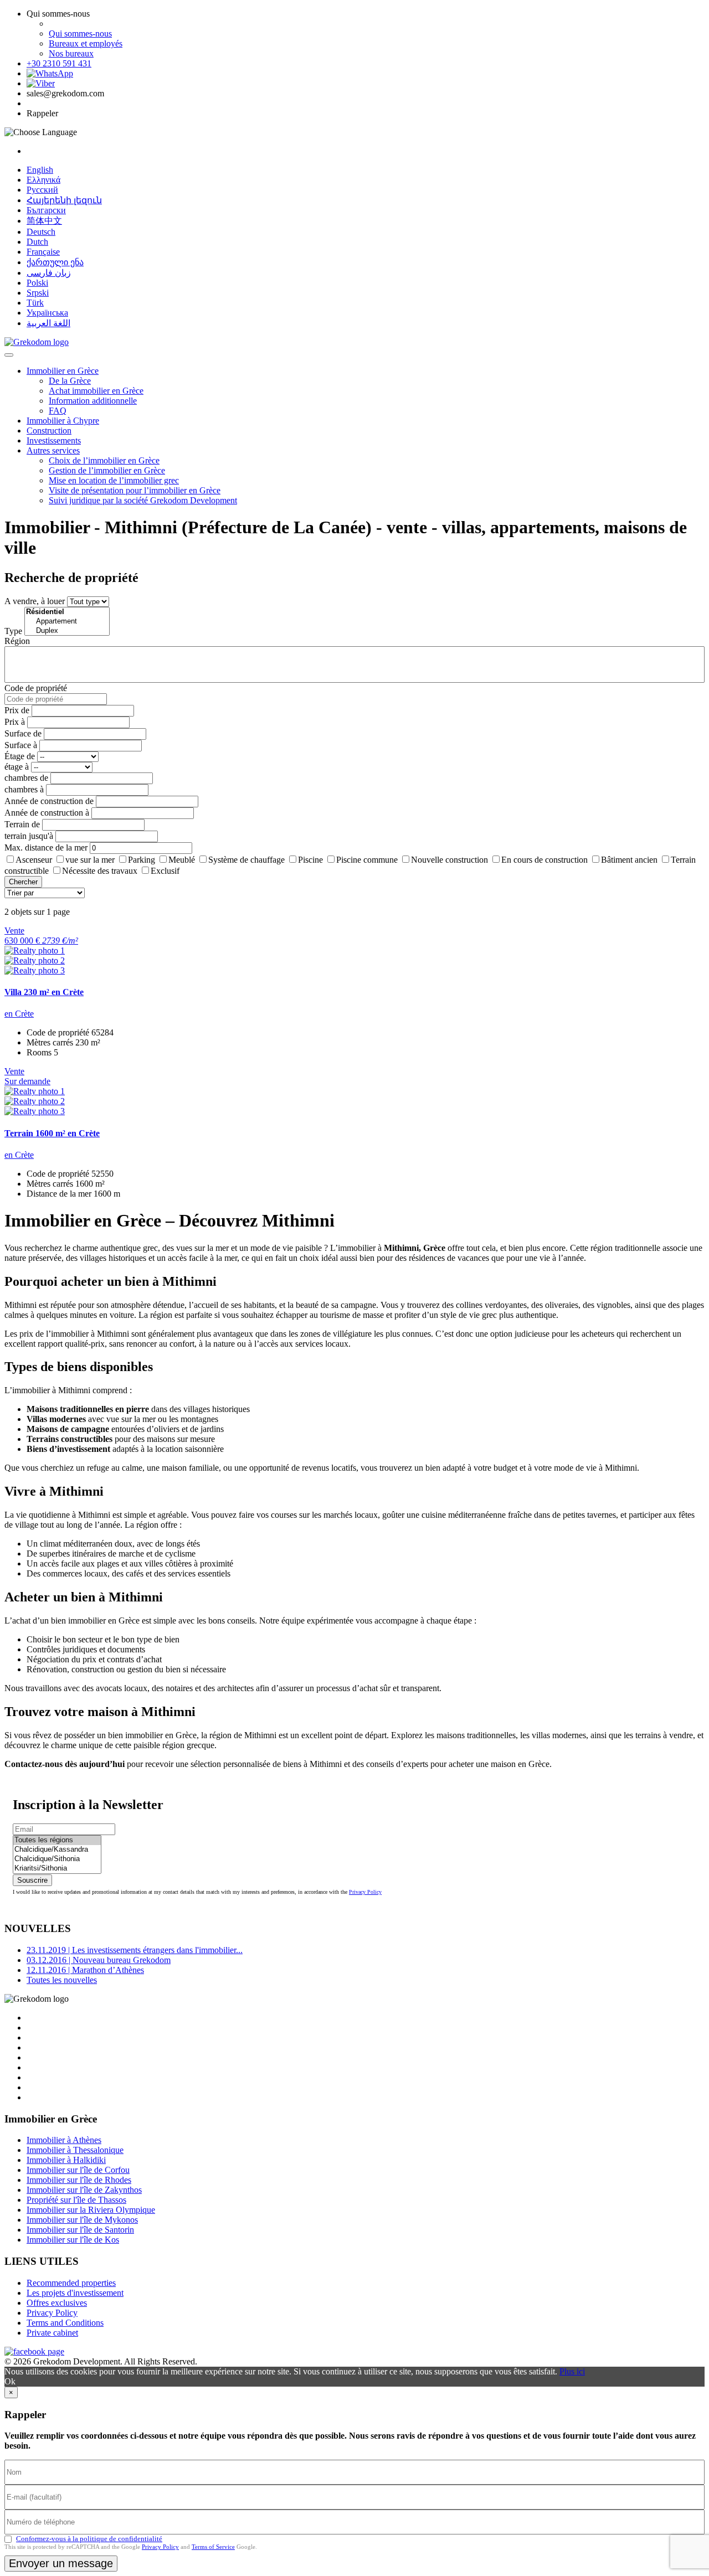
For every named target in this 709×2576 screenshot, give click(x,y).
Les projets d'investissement (75, 2293)
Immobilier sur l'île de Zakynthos (84, 2190)
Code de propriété (36, 688)
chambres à (24, 789)
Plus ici (572, 2371)
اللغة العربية (48, 323)
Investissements (54, 441)
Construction (49, 431)
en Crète (19, 1014)
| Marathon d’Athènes (85, 1970)
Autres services (53, 450)
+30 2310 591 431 (59, 63)
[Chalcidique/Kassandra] (57, 1850)
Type (13, 631)
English (40, 170)
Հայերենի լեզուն (64, 200)
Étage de (20, 756)
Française (43, 252)
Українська (47, 313)
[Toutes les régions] (57, 1840)
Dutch (37, 242)
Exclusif (165, 871)
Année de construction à (47, 813)
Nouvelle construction (449, 860)
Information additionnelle (93, 401)
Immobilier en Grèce (63, 371)
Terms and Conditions (65, 2323)
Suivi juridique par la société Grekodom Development (143, 500)
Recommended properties (71, 2283)
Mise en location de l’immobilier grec (114, 480)
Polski (37, 283)
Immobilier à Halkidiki (66, 2160)
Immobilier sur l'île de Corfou (78, 2170)
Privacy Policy (365, 1892)
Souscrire (32, 1880)
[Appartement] (67, 622)
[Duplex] (67, 631)
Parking (142, 860)
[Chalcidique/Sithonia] (57, 1859)
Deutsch (41, 232)
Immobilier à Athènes (64, 2140)
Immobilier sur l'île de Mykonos (82, 2220)
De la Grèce (70, 381)
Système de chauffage (246, 860)
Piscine (310, 860)
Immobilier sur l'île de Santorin (80, 2230)
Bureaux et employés (86, 43)
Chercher (23, 882)
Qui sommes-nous (80, 34)
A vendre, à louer (35, 601)
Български (46, 210)
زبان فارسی (49, 273)
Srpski (38, 293)
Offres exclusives (57, 2303)
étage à (17, 767)
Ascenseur (34, 860)
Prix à (15, 722)
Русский (42, 190)
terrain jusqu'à (29, 836)
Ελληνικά (43, 180)
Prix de (17, 710)
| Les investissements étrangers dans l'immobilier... (135, 1950)
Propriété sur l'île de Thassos (76, 2200)
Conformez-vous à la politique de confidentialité (89, 2539)
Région (17, 641)
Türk (35, 303)
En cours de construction (544, 860)
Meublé (182, 860)
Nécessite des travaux (100, 871)
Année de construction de (49, 801)
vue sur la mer (90, 860)
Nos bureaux (71, 53)
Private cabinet (52, 2333)
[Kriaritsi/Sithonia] (57, 1869)
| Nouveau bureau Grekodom (99, 1960)
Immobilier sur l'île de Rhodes (79, 2180)
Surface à (21, 745)
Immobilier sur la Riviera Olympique (91, 2210)
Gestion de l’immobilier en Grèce (107, 470)
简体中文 (44, 221)
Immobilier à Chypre (63, 421)
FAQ (58, 411)
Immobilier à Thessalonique (75, 2150)
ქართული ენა (55, 262)
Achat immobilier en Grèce (96, 391)
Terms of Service (213, 2547)
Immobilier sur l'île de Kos (73, 2240)
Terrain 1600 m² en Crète (52, 1133)
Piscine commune (367, 860)
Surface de (23, 733)
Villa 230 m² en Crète (44, 992)
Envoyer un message (61, 2563)
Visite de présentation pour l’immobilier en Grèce (135, 490)
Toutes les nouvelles (62, 1980)
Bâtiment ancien (629, 860)
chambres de (26, 778)
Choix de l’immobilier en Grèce (104, 460)
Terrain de (22, 824)
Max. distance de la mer (46, 847)
